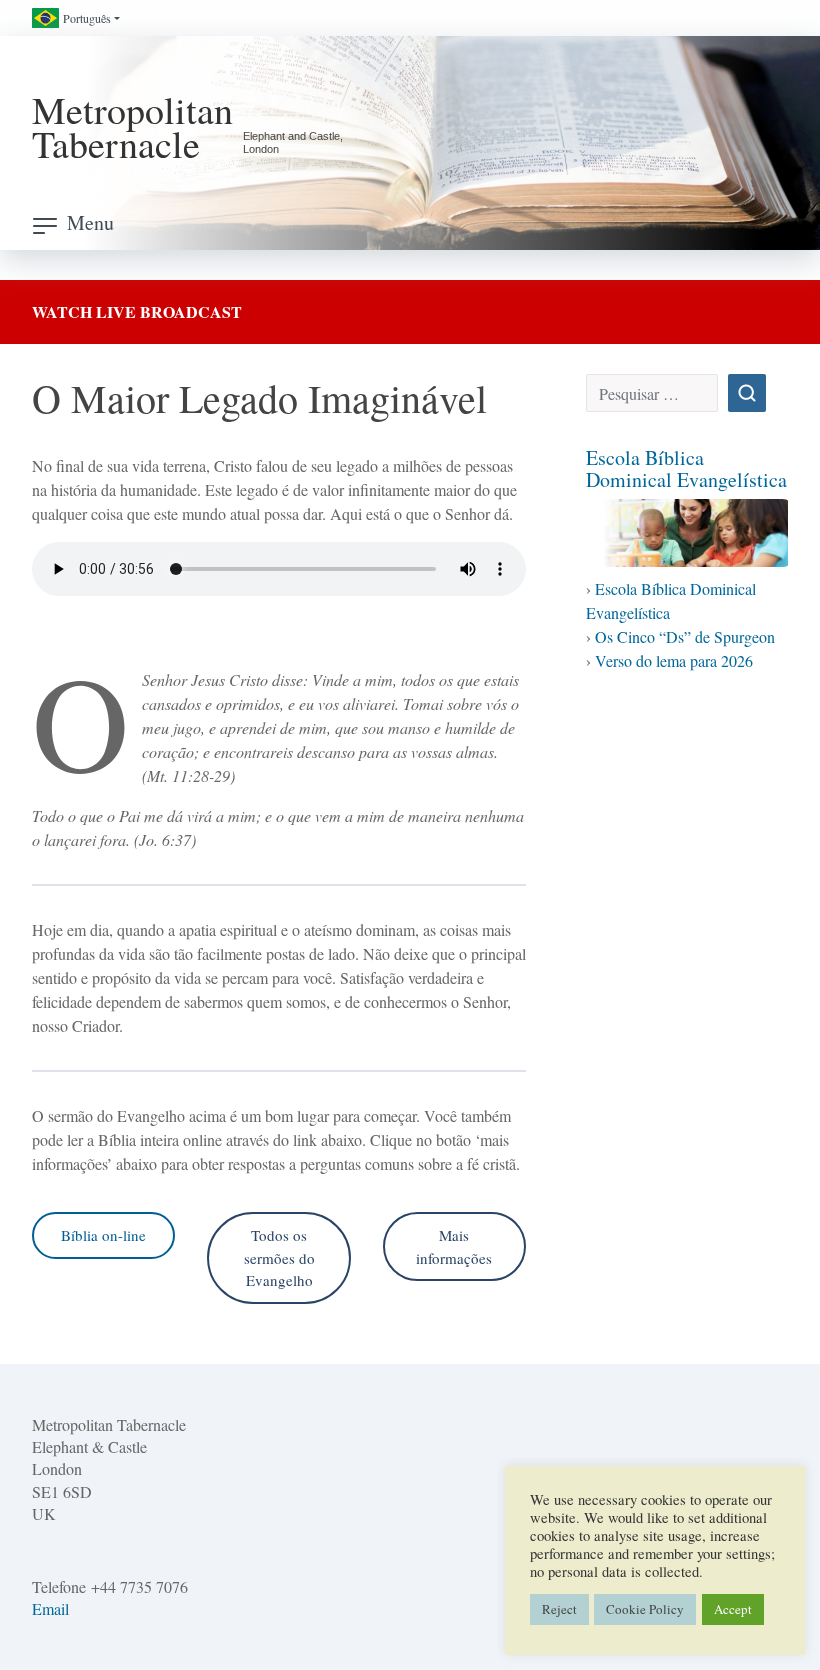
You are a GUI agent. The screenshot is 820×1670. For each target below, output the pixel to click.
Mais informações (454, 1246)
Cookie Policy (645, 1609)
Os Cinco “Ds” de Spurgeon (685, 636)
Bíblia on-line (103, 1235)
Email (50, 1608)
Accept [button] (733, 1609)
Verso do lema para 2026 (674, 660)
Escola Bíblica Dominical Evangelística (686, 468)
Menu (90, 222)
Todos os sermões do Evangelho (279, 1257)
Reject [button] (559, 1609)
